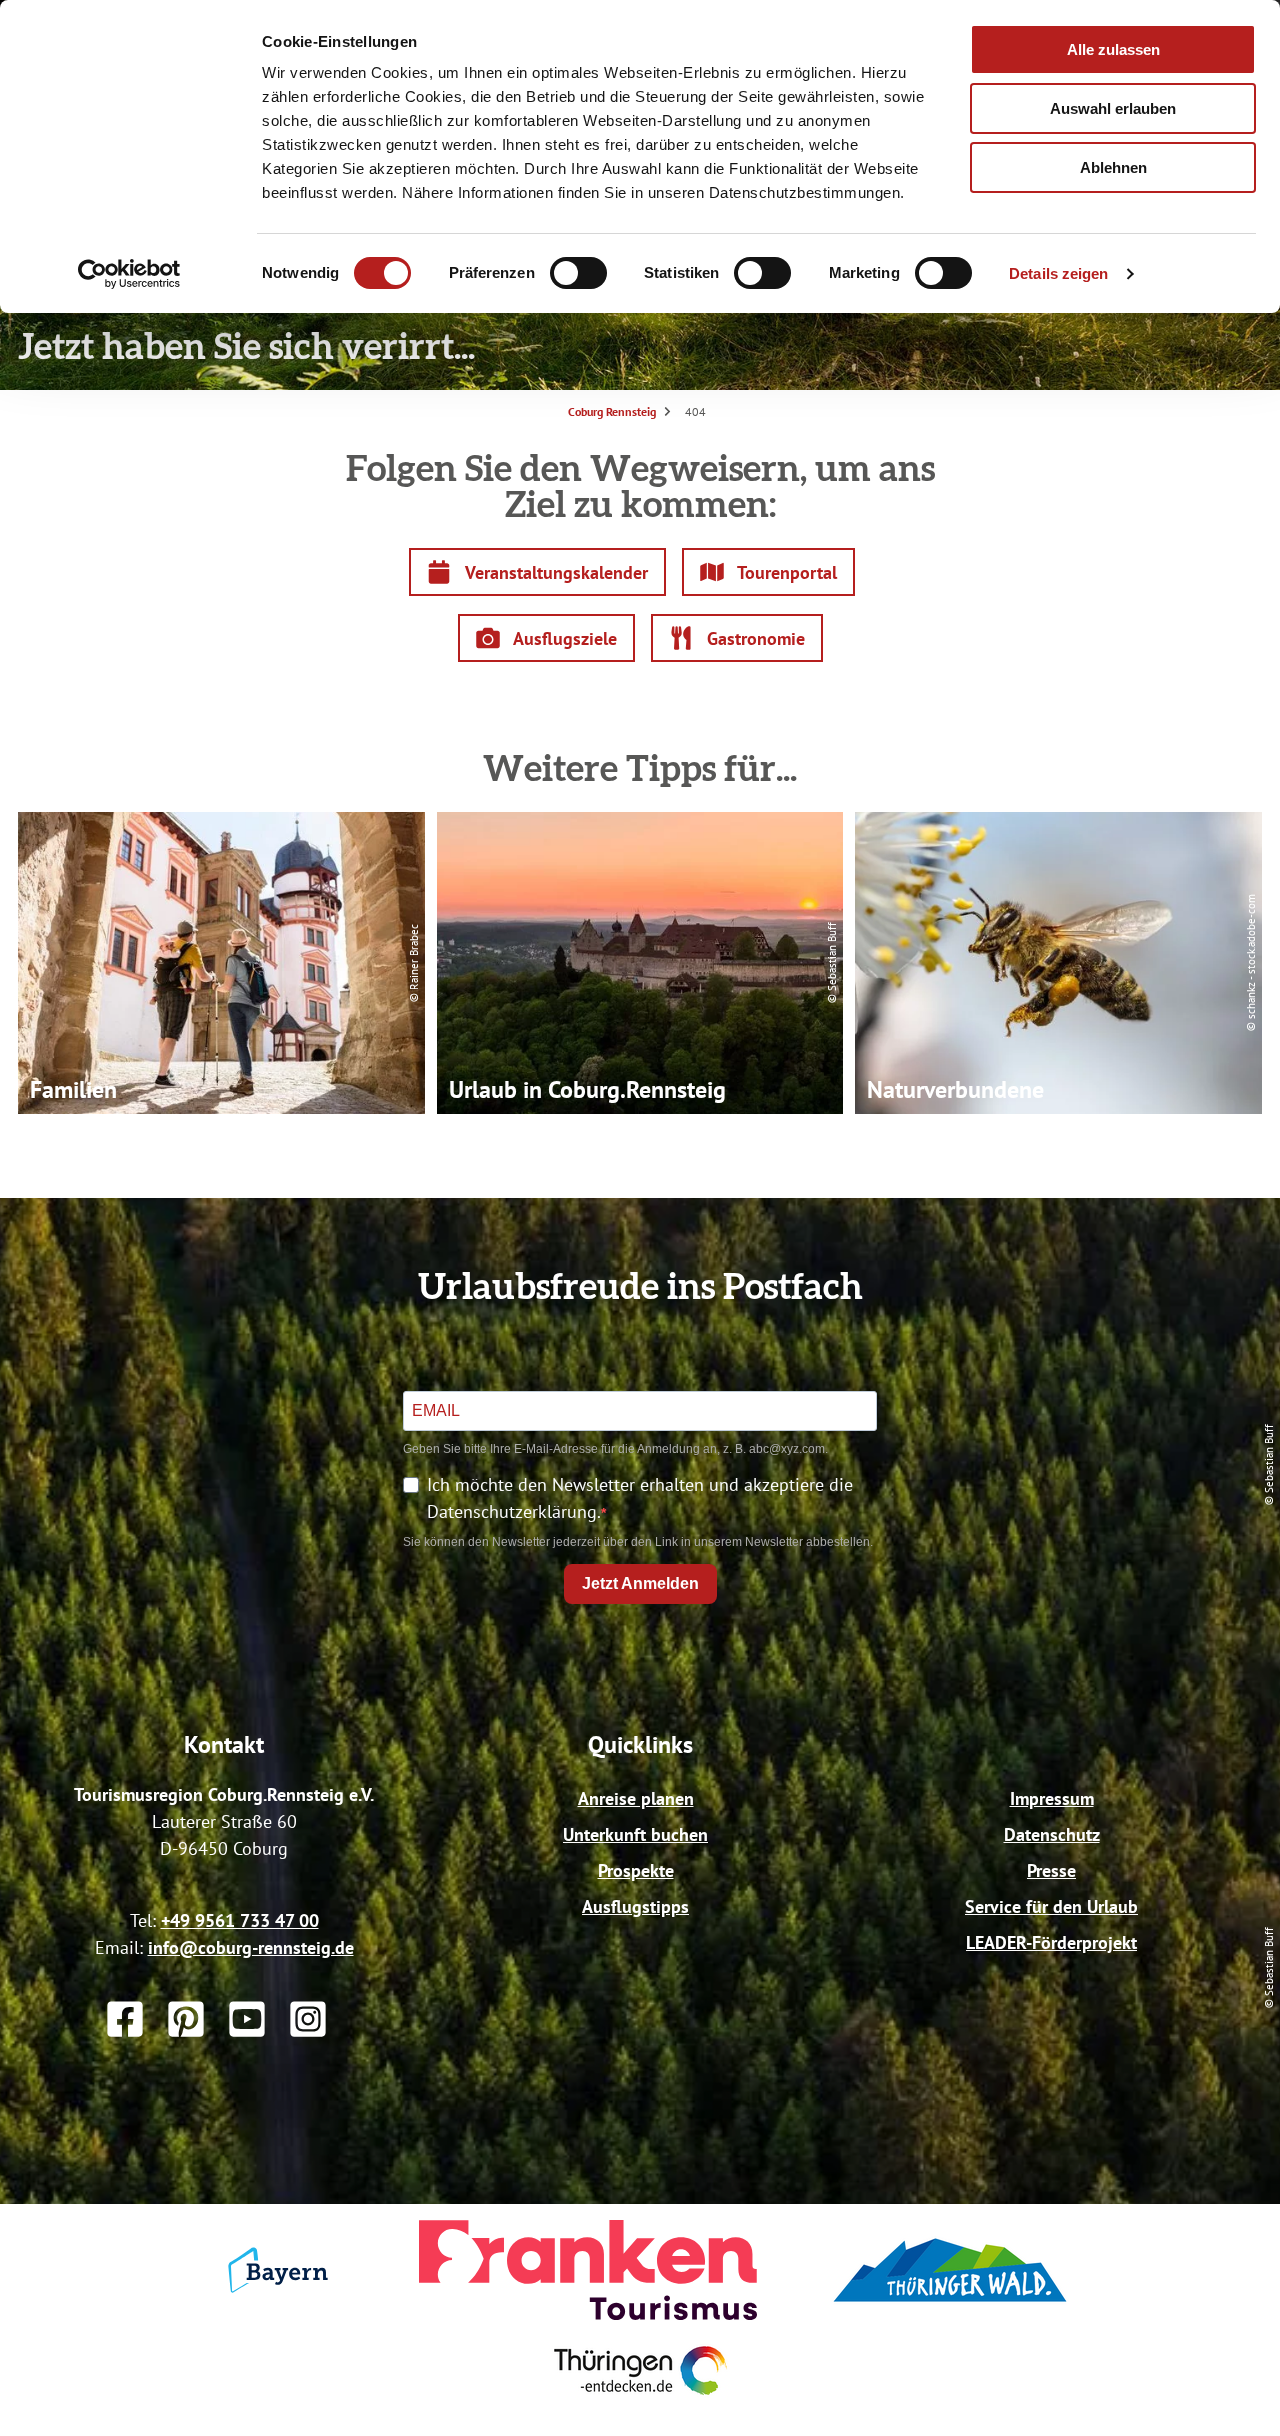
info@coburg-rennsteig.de (251, 1947)
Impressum (1052, 1798)
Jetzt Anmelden (640, 1583)
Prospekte (636, 1870)
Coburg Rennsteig (612, 411)
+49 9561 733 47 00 (240, 1920)
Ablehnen (1113, 167)
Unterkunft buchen (635, 1834)
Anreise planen (636, 1798)
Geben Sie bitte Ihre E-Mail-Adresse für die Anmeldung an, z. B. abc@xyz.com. (615, 1449)
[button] (537, 572)
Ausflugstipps (635, 1906)
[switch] (578, 273)
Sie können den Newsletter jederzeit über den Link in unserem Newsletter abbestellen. (638, 1542)
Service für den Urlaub (1051, 1906)
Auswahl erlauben (1113, 108)
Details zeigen (1058, 273)
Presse (1051, 1870)
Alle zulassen (1113, 49)
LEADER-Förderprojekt (1051, 1942)
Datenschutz (1052, 1834)
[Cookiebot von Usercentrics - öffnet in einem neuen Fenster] (129, 274)
